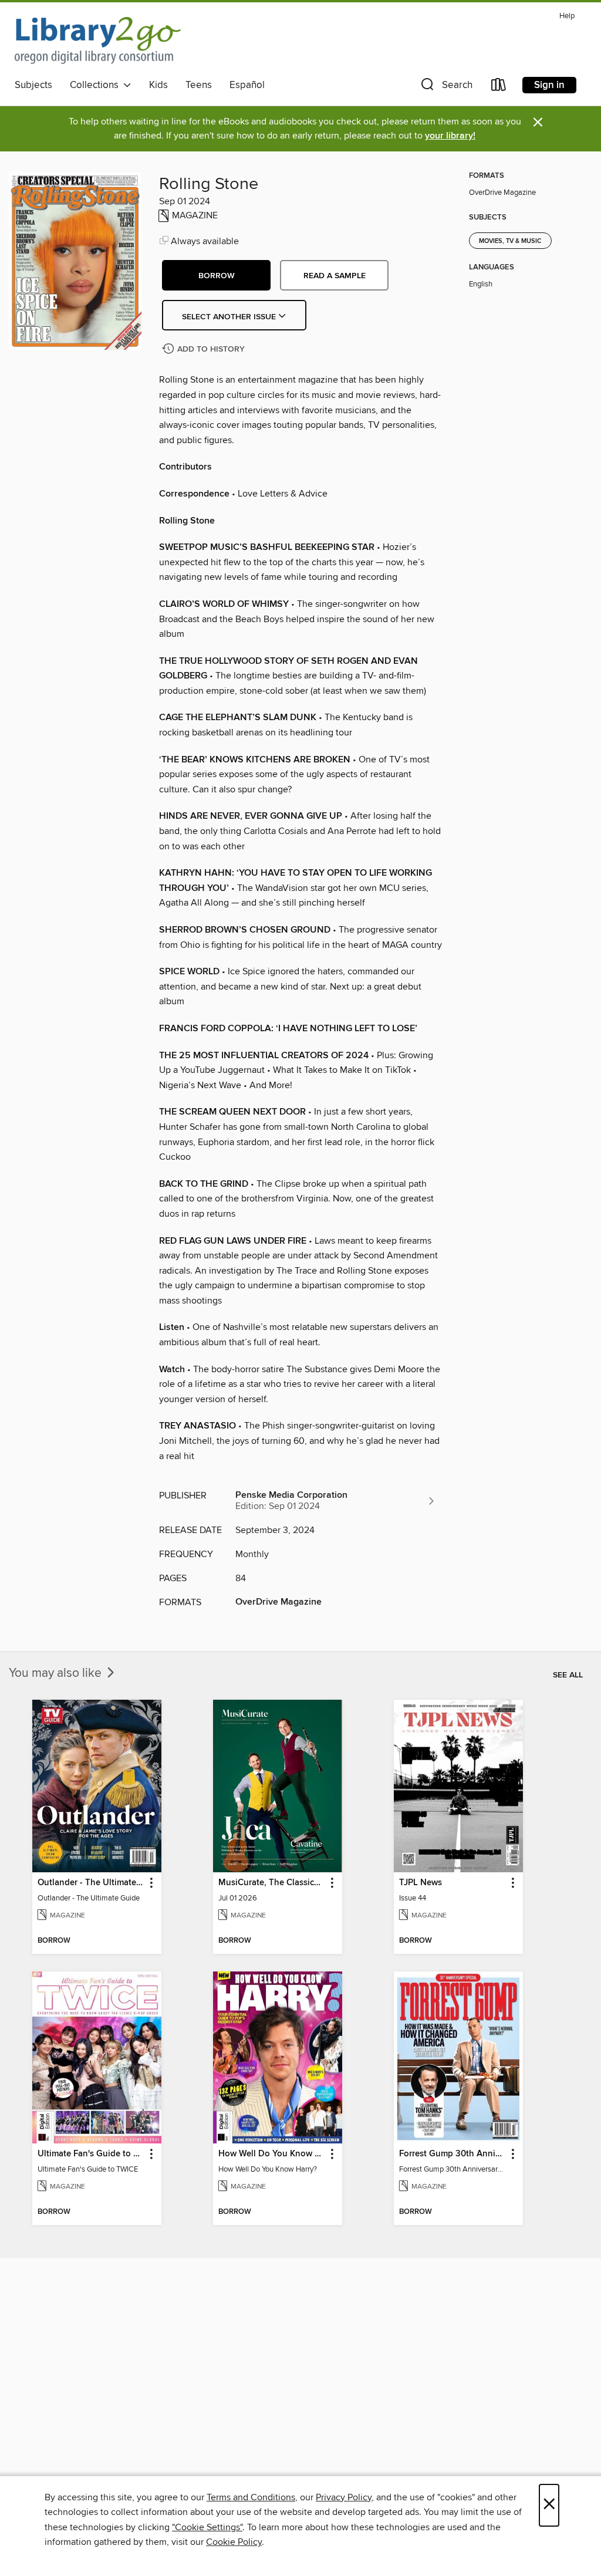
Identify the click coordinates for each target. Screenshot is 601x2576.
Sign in (549, 85)
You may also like (57, 1673)
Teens (199, 85)
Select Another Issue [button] (230, 317)
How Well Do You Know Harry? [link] (272, 2154)
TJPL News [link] (421, 1883)
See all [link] (568, 1675)
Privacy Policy (344, 2497)
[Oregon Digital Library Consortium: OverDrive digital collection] (98, 40)
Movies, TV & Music (510, 241)
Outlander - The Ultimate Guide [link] (91, 1883)
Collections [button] (97, 85)
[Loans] (499, 87)
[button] (445, 87)
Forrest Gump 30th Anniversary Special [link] (453, 2154)
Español (247, 85)
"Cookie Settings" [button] (207, 2527)
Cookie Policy (234, 2542)
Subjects (33, 85)
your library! (450, 136)
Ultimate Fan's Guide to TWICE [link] (91, 2154)
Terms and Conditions (251, 2497)
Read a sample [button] (335, 276)
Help (567, 16)
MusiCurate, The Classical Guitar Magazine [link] (272, 1883)
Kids (158, 85)
